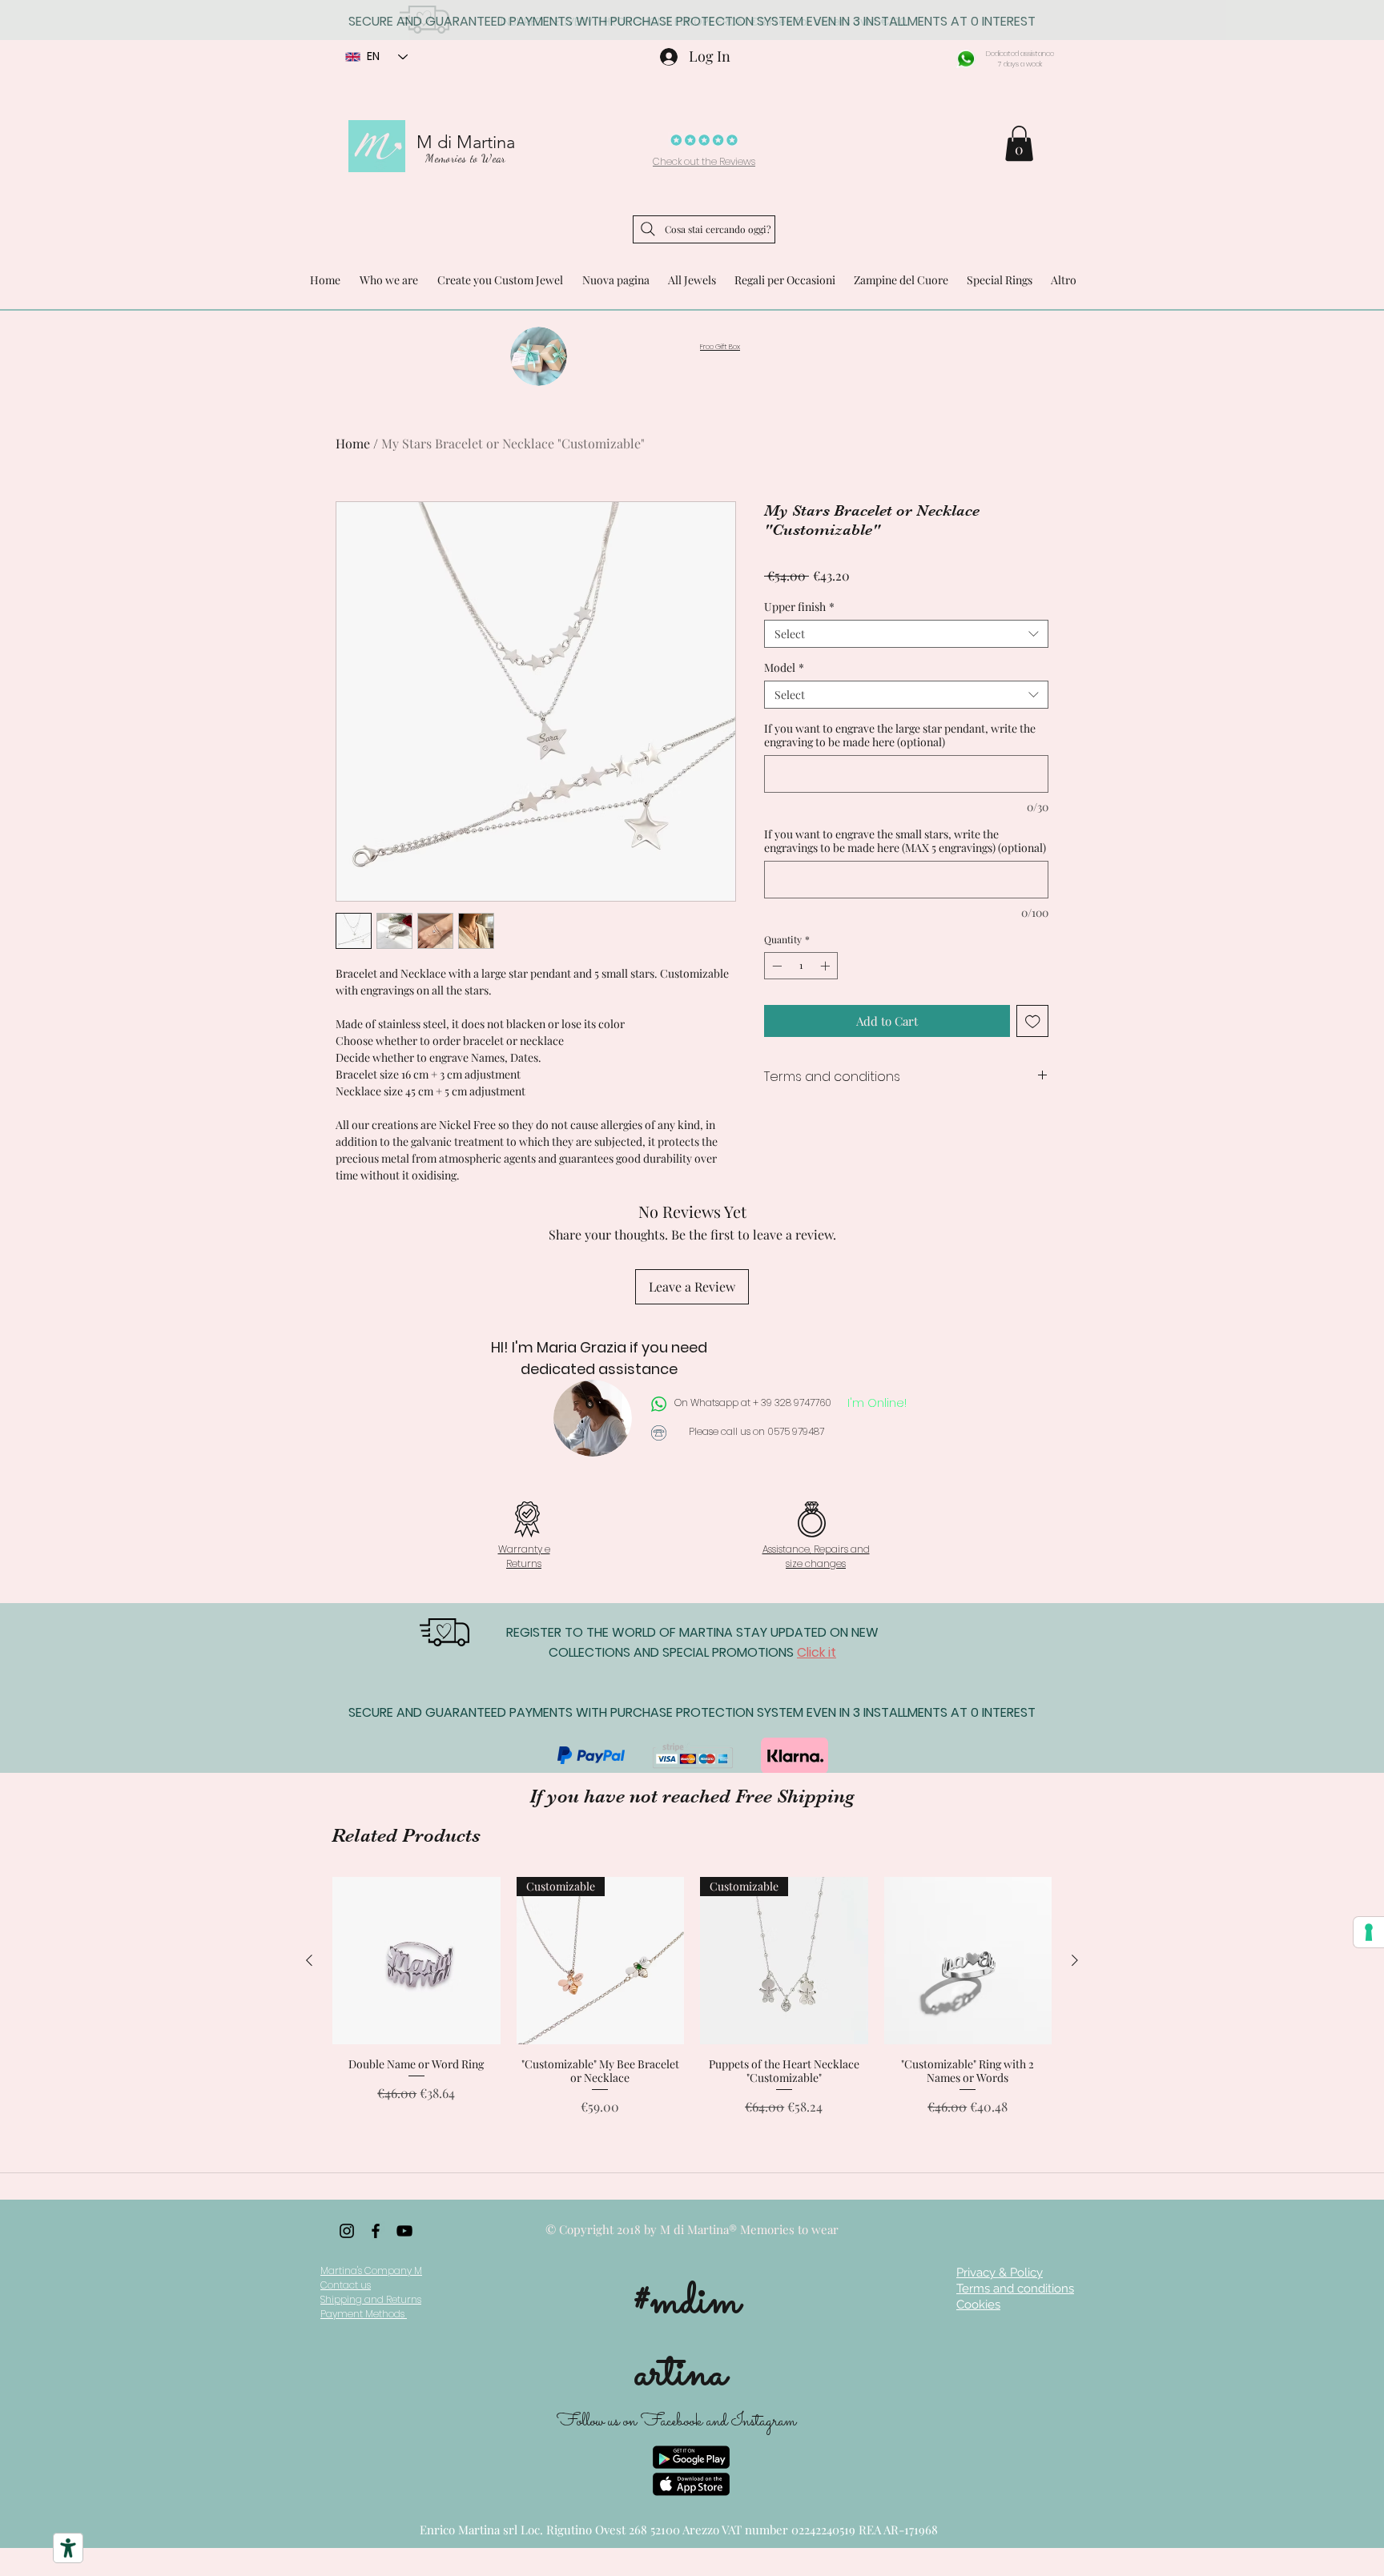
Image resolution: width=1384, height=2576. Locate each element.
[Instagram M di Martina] (347, 2231)
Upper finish (799, 607)
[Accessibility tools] (68, 2548)
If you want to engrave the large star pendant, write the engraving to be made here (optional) (900, 735)
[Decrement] (775, 966)
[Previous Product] (309, 1960)
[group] (692, 2003)
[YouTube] (404, 2231)
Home (353, 443)
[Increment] (827, 966)
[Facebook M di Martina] (376, 2231)
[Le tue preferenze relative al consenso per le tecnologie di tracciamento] (1369, 1932)
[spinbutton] (801, 966)
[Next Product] (1075, 1960)
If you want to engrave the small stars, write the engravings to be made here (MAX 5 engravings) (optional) (905, 841)
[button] (1019, 143)
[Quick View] (416, 1961)
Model (784, 667)
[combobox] (906, 634)
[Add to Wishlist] (1033, 1021)
